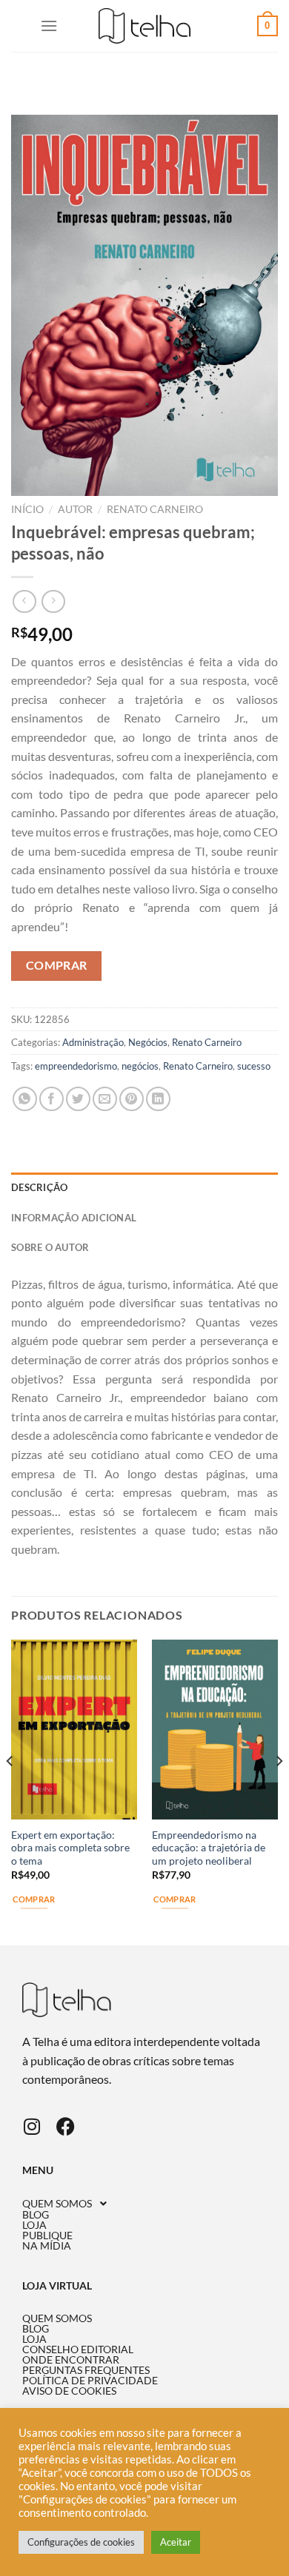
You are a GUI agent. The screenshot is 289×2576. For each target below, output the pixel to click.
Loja (34, 2225)
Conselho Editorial (78, 2349)
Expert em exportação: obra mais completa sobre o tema (70, 1848)
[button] (144, 2204)
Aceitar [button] (176, 2542)
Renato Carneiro (155, 509)
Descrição (39, 1187)
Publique (47, 2235)
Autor (75, 509)
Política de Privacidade (90, 2381)
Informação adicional (74, 1218)
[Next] (279, 1791)
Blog (36, 2215)
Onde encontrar (71, 2360)
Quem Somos (57, 2204)
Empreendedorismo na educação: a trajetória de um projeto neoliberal (209, 1848)
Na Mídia (47, 2246)
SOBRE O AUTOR (50, 1247)
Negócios (148, 1042)
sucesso (254, 1066)
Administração (93, 1042)
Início (27, 509)
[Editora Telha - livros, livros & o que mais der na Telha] (145, 26)
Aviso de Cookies (69, 2391)
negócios (140, 1066)
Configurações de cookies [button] (81, 2542)
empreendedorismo (76, 1066)
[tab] (144, 1187)
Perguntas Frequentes (86, 2370)
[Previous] (10, 1791)
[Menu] (49, 26)
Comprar (57, 965)
